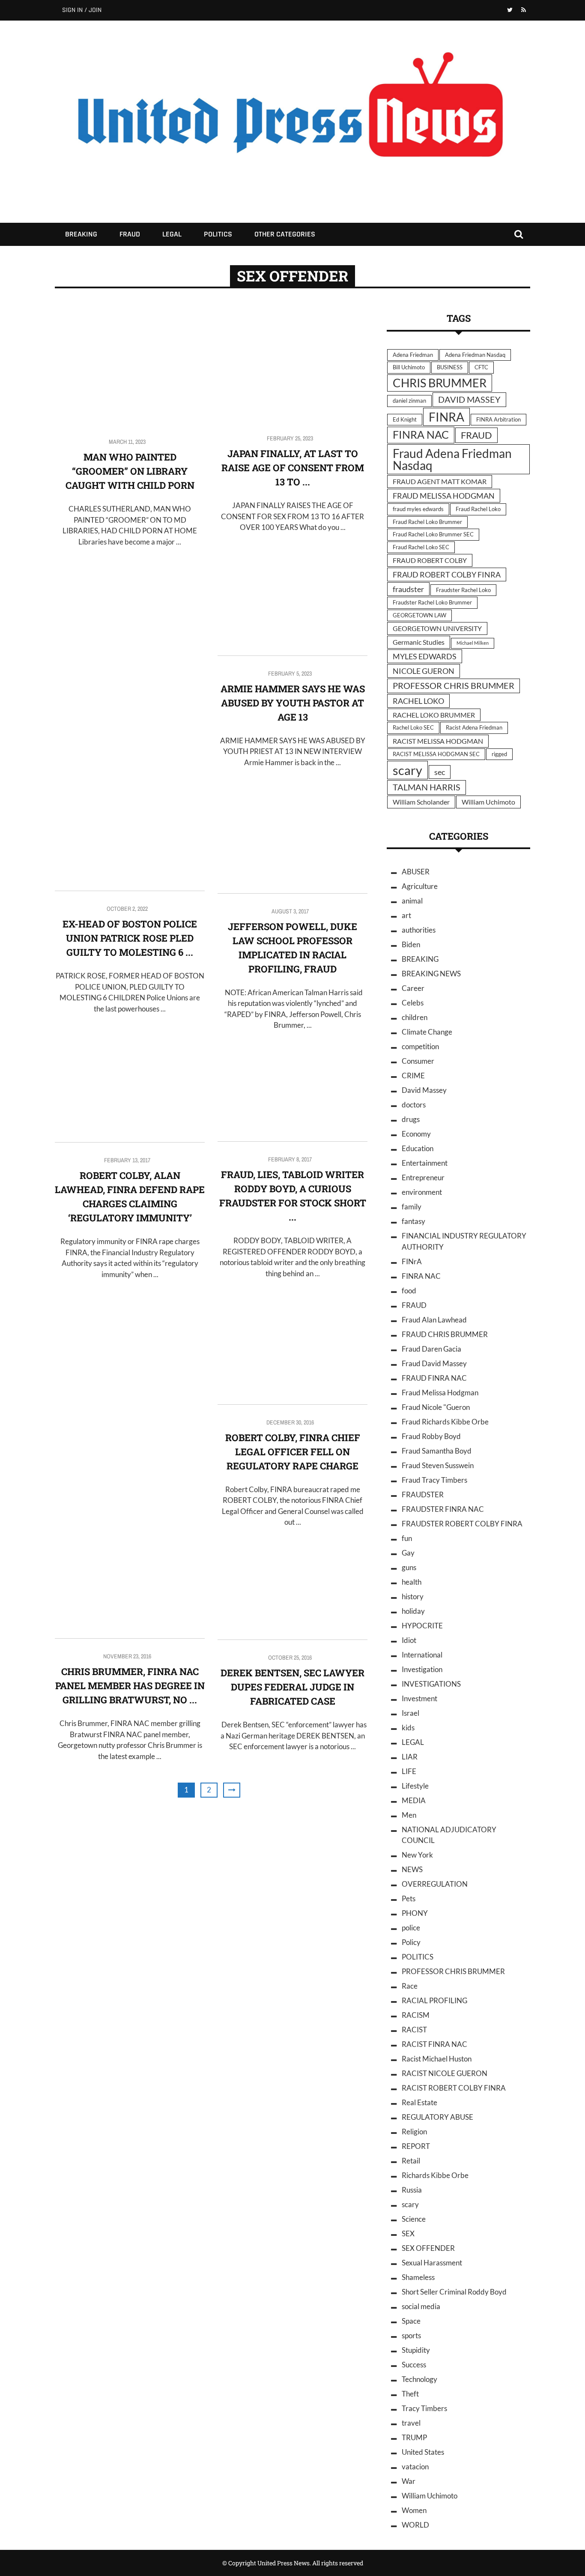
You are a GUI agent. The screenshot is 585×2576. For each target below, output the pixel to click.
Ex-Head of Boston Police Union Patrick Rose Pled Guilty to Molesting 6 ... (130, 938)
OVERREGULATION (435, 1884)
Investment (419, 1698)
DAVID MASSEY (469, 399)
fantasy (413, 1221)
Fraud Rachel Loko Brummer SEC (433, 534)
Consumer (418, 1061)
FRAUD (130, 234)
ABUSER (416, 872)
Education (418, 1148)
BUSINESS (450, 367)
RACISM (416, 2015)
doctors (414, 1105)
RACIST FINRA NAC (434, 2044)
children (415, 1017)
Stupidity (416, 2350)
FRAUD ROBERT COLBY (430, 560)
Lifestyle (415, 1786)
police (411, 1928)
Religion (414, 2132)
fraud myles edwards (418, 509)
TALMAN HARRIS (427, 787)
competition (420, 1046)
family (412, 1207)
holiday (413, 1611)
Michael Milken (473, 643)
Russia (412, 2190)
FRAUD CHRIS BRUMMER (445, 1334)
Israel (410, 1713)
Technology (419, 2379)
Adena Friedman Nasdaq (475, 355)
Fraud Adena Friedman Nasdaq (452, 459)
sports (411, 2335)
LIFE (409, 1771)
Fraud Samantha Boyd (437, 1451)
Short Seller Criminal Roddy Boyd (454, 2292)
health (412, 1582)
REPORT (416, 2146)
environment (422, 1192)
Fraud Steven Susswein (438, 1465)
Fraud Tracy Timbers (434, 1480)
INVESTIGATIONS (431, 1684)
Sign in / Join (82, 10)
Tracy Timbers (424, 2408)
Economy (416, 1134)
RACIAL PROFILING (434, 2000)
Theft (410, 2394)
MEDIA (414, 1800)
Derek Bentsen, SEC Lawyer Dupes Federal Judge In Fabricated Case (292, 1687)
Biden (411, 944)
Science (414, 2219)
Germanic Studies (419, 642)
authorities (419, 930)
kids (408, 1728)
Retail (411, 2161)
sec (440, 772)
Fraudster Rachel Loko (463, 590)
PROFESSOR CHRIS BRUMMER (454, 686)
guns (409, 1567)
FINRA (446, 417)
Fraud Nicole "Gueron (436, 1407)
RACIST (414, 2030)
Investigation (422, 1669)
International (422, 1655)
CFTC (481, 367)
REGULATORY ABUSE (437, 2117)
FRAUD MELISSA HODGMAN (444, 496)
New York (417, 1855)
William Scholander (421, 802)
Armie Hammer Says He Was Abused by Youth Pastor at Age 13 (293, 703)
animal (412, 901)
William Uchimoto (488, 802)
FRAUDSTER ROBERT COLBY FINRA (462, 1524)
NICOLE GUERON (424, 671)
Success (414, 2365)
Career (413, 988)
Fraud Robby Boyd (431, 1436)
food (409, 1291)
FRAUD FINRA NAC (434, 1378)
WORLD (415, 2525)
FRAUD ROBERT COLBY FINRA (447, 574)
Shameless (418, 2277)
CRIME (413, 1076)
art (406, 915)
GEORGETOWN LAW (419, 615)
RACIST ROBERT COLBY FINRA (454, 2088)
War (409, 2481)
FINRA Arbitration (498, 419)
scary (407, 770)
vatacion (415, 2467)
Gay (408, 1553)
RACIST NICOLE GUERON (445, 2073)
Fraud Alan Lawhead (434, 1320)
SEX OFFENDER (428, 2248)
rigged (499, 754)
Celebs (413, 1003)
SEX (408, 2233)
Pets (409, 1898)
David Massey (424, 1090)
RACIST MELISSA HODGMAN (438, 741)
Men (409, 1815)
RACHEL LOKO (418, 701)
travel (411, 2423)
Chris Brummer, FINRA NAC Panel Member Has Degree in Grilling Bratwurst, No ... (130, 1686)
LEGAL (172, 234)
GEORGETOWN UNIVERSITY (437, 628)
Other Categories (285, 234)
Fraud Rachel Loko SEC (421, 547)
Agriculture (420, 886)
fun (407, 1538)
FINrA (412, 1261)
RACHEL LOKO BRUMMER (434, 715)
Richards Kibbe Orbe (435, 2175)
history (413, 1596)
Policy (411, 1942)
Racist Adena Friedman (474, 727)
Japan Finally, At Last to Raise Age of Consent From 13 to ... (293, 468)
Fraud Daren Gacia (431, 1349)
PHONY (415, 1913)
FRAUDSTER (423, 1494)
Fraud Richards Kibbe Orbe (445, 1422)
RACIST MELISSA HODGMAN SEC (436, 754)
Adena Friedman (413, 355)
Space (411, 2321)
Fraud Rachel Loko (478, 509)
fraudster (408, 589)
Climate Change (427, 1032)
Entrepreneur (423, 1177)
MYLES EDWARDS (425, 656)
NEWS (412, 1869)
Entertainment (425, 1163)
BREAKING (81, 234)
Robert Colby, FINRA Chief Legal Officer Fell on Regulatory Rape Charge (293, 1452)
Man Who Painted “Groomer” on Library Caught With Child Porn (130, 471)
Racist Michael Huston (437, 2059)
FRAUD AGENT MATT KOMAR (440, 481)
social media (421, 2306)
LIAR (410, 1757)
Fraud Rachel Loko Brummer (427, 522)
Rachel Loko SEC (413, 727)
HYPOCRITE (422, 1626)
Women (414, 2510)
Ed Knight (405, 419)
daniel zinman (409, 401)
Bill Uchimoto (409, 367)
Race (410, 1986)
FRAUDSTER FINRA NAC (443, 1509)
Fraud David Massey (434, 1363)
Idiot (409, 1640)
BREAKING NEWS (431, 974)
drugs (411, 1119)
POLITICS (218, 234)
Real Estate (419, 2102)
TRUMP (414, 2437)
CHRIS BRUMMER (440, 383)
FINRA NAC (421, 435)
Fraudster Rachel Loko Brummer (432, 602)
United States (423, 2452)
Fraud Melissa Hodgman (440, 1393)
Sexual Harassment (432, 2263)
